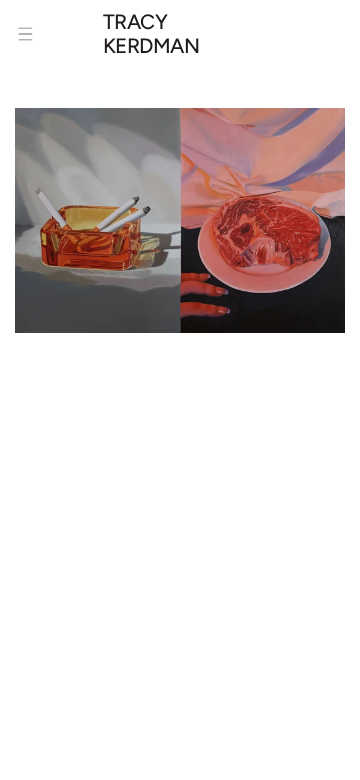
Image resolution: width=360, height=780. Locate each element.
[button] (25, 34)
